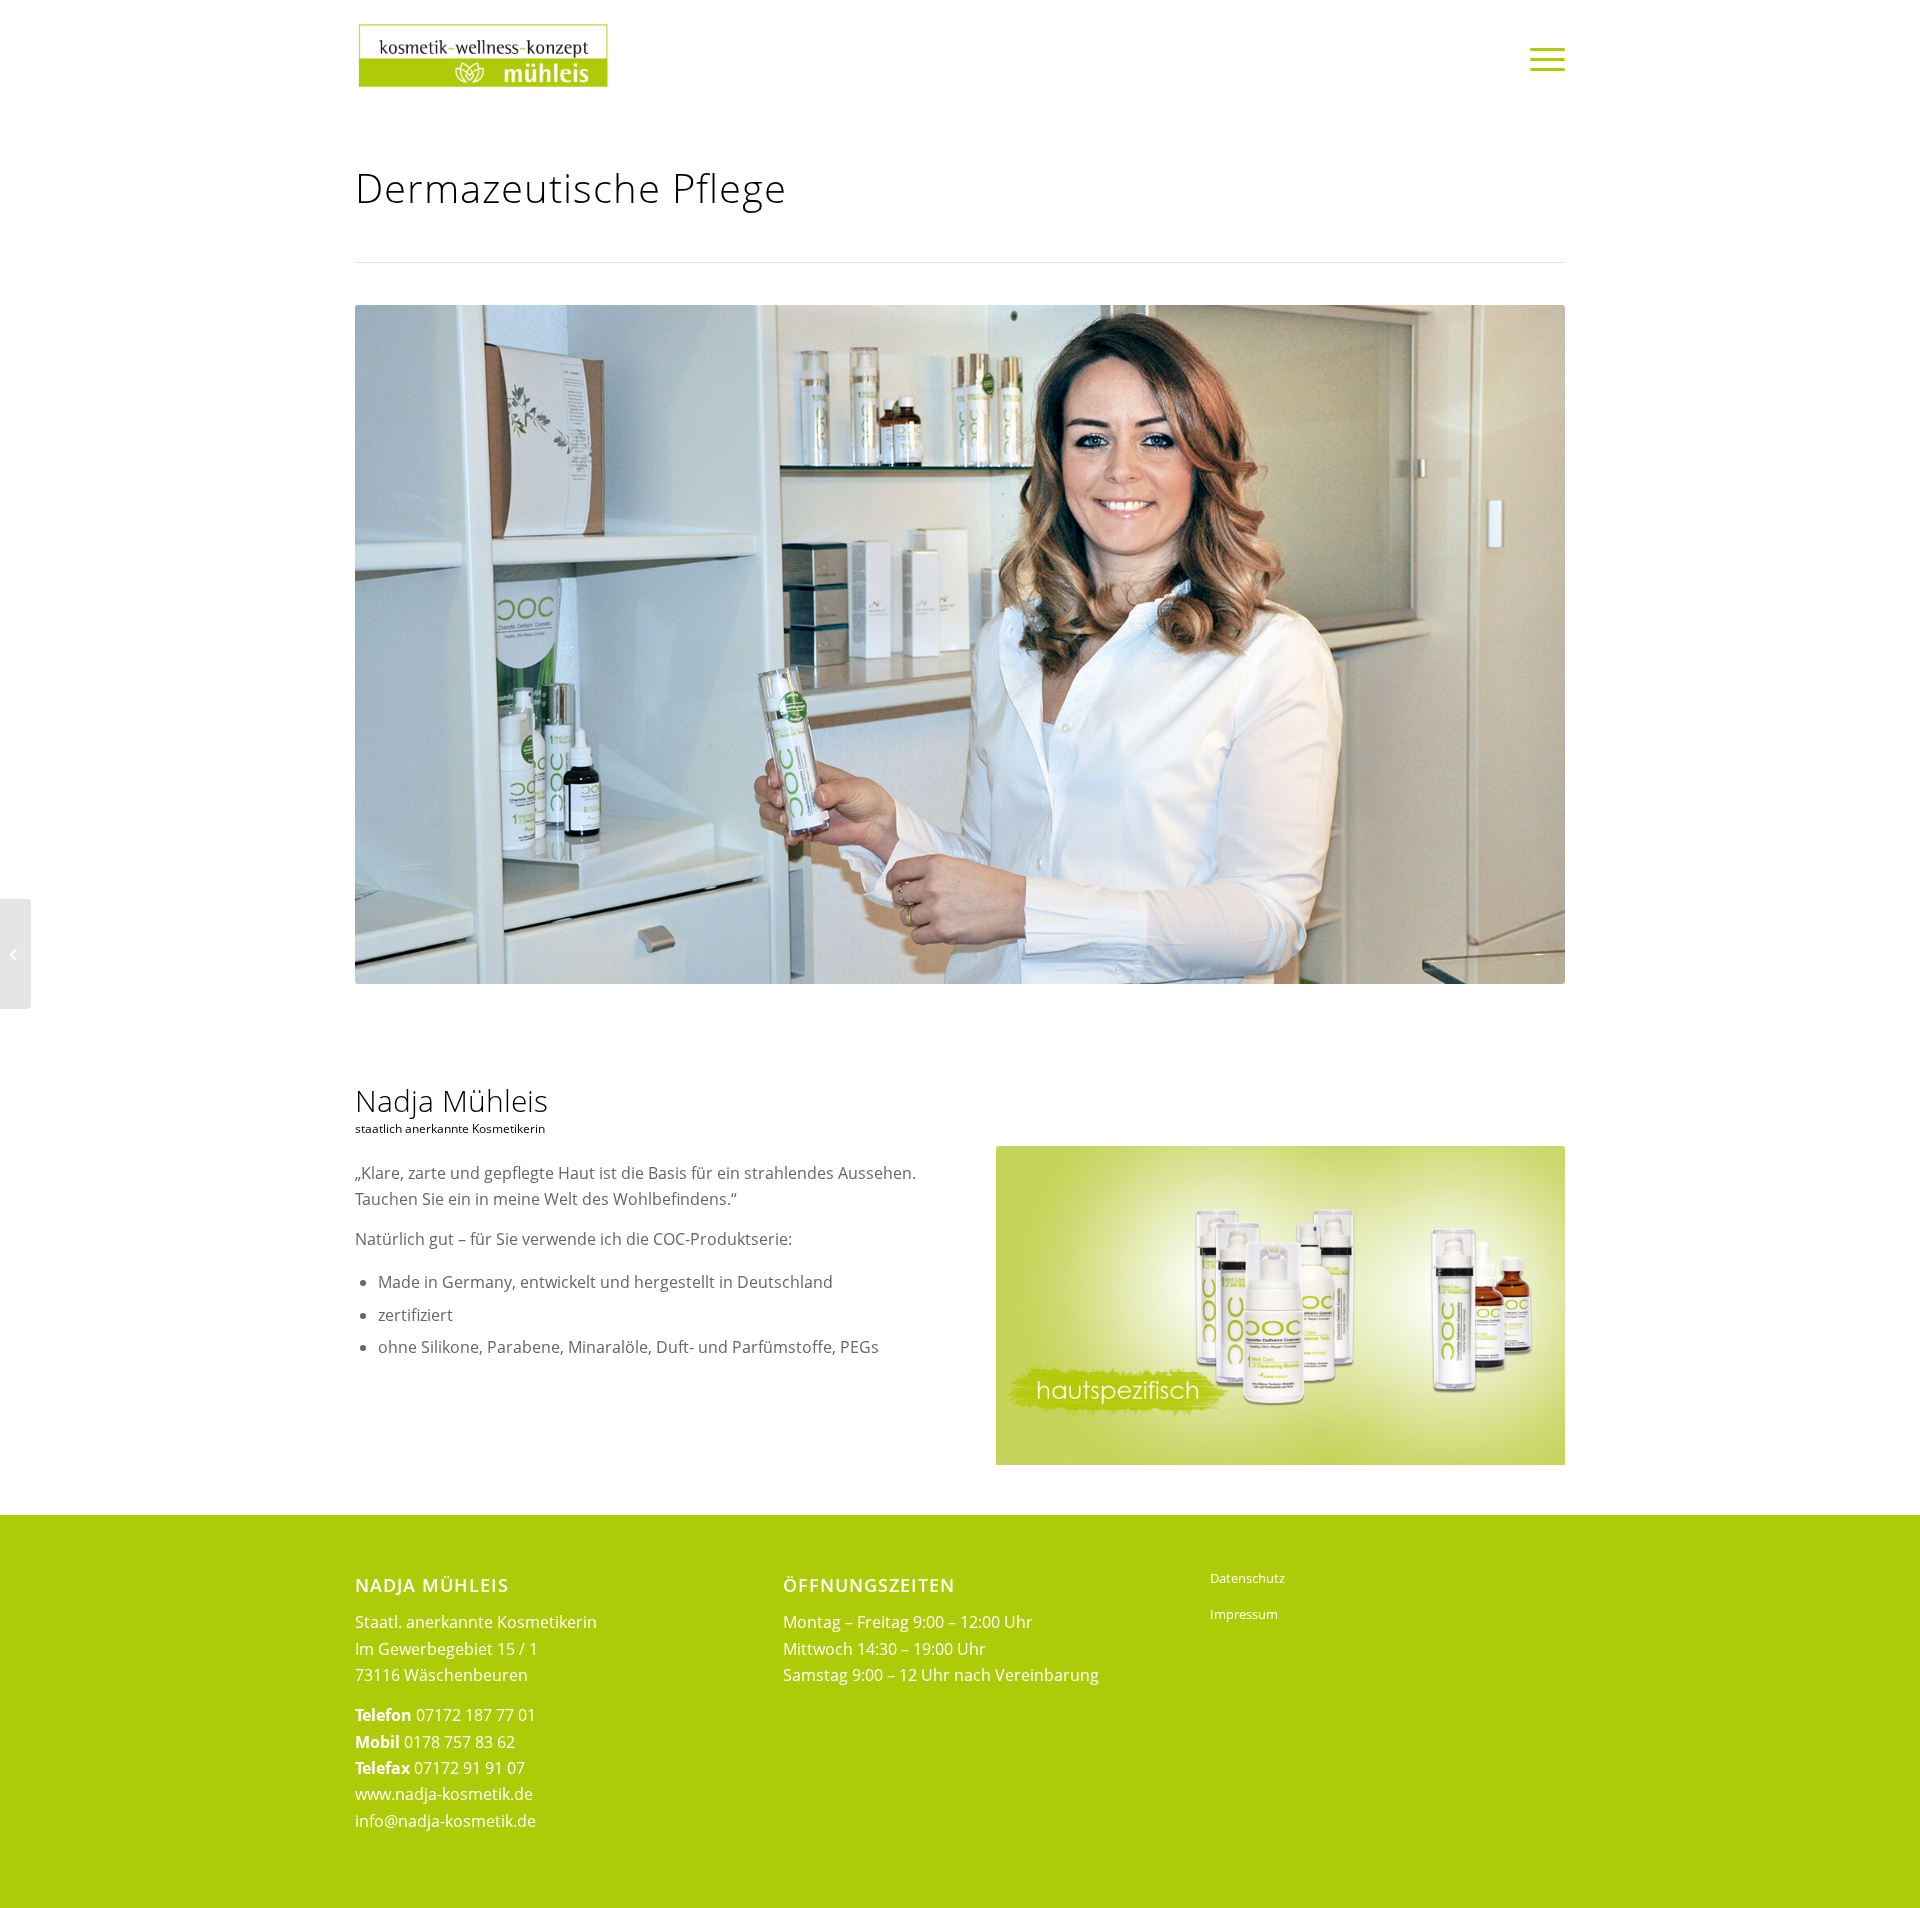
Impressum (1244, 1614)
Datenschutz (1247, 1578)
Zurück (1041, 1306)
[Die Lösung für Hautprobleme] (15, 954)
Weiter (1520, 1306)
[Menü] (1541, 59)
